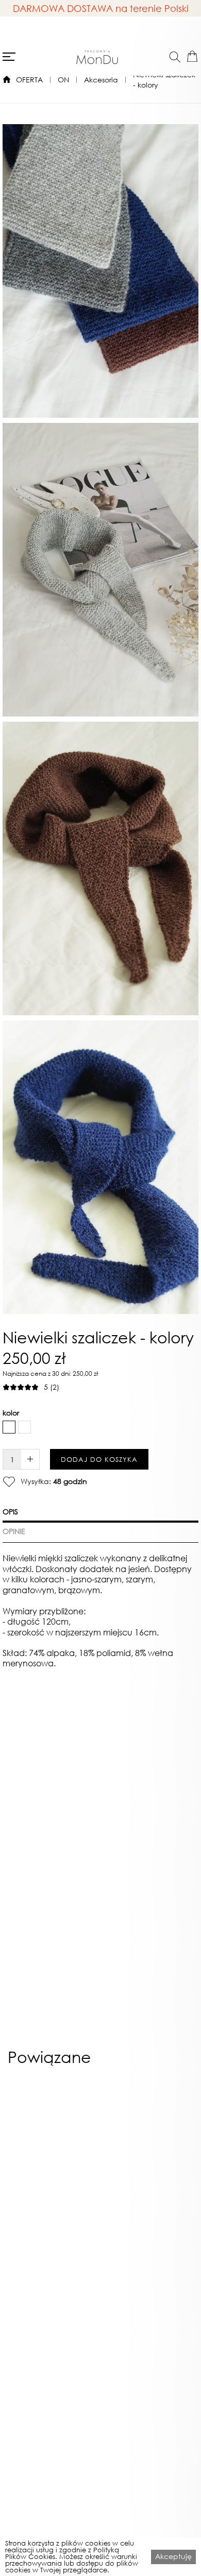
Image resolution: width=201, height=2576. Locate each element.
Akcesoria (101, 80)
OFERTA (29, 80)
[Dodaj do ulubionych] (9, 1481)
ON (63, 80)
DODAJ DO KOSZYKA (99, 1460)
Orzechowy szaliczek (149, 2300)
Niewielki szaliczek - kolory (164, 80)
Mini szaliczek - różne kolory (52, 2304)
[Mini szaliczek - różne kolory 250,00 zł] (52, 2181)
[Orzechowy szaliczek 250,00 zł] (149, 2181)
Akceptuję (173, 2556)
